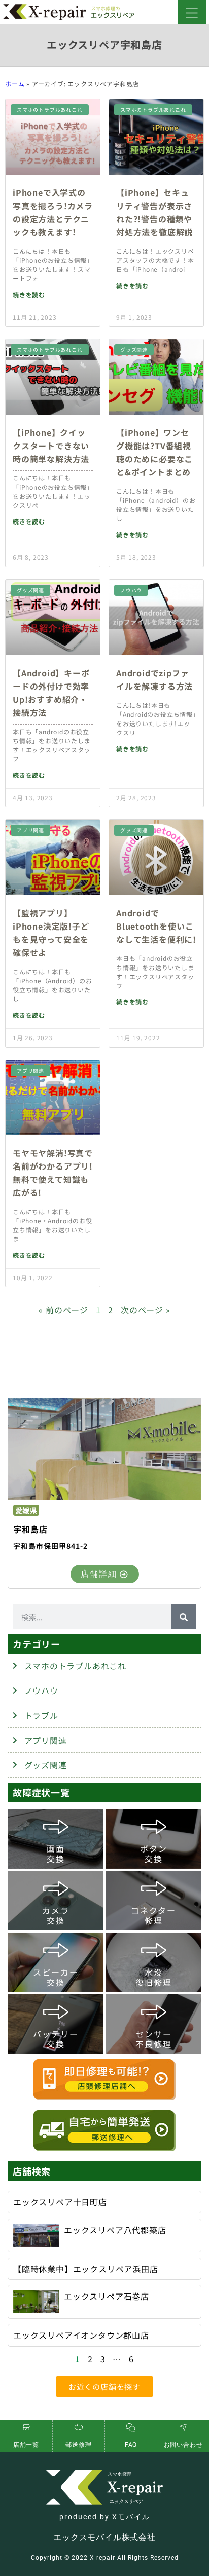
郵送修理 (78, 2445)
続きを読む (29, 294)
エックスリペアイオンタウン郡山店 (81, 2335)
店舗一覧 (26, 2445)
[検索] (184, 1617)
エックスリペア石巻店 (107, 2296)
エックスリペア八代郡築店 (115, 2230)
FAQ (131, 2445)
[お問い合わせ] (183, 2427)
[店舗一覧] (26, 2427)
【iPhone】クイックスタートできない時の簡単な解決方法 (51, 446)
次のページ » (146, 1310)
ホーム (15, 83)
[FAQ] (131, 2427)
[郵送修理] (79, 2427)
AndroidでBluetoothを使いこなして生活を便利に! (156, 926)
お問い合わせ (183, 2445)
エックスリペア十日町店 (60, 2202)
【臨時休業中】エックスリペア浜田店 (86, 2269)
